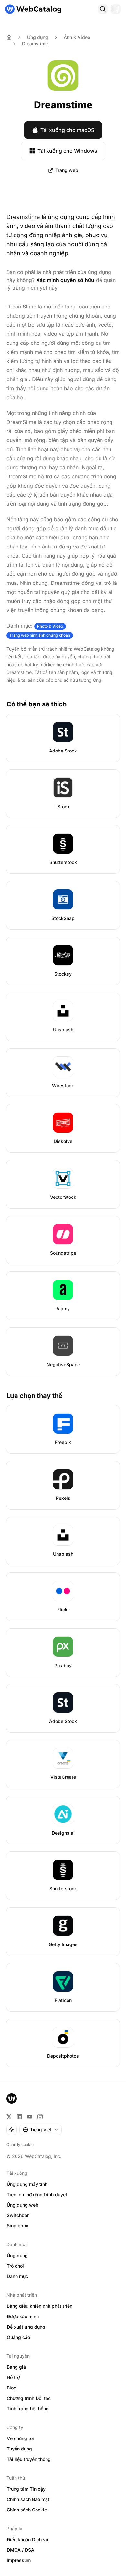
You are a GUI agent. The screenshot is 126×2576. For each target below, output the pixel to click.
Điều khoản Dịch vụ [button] (27, 2540)
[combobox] (41, 2130)
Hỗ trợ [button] (13, 2377)
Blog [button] (12, 2388)
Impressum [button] (19, 2560)
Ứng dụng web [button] (23, 2205)
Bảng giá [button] (16, 2367)
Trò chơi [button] (15, 2266)
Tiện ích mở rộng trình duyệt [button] (37, 2194)
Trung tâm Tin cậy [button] (26, 2489)
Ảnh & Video (77, 37)
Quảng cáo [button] (18, 2337)
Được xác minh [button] (23, 2316)
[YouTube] (30, 2117)
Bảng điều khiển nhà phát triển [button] (40, 2306)
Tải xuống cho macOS (67, 130)
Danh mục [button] (17, 2276)
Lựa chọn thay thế (34, 1396)
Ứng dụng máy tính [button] (27, 2184)
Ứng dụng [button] (17, 2255)
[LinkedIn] (19, 2117)
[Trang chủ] (33, 9)
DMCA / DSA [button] (21, 2550)
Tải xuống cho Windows (67, 151)
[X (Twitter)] (9, 2117)
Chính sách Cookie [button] (27, 2510)
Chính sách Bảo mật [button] (28, 2499)
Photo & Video (50, 626)
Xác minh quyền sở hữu (65, 280)
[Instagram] (40, 2117)
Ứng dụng (38, 37)
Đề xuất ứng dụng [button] (26, 2327)
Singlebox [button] (18, 2226)
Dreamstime (35, 44)
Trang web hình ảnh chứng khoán (40, 635)
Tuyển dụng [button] (19, 2449)
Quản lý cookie (20, 2144)
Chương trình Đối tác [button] (29, 2398)
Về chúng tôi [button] (20, 2438)
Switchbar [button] (18, 2215)
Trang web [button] (67, 170)
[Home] (9, 37)
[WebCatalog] (12, 2099)
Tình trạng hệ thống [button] (28, 2408)
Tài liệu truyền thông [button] (29, 2459)
